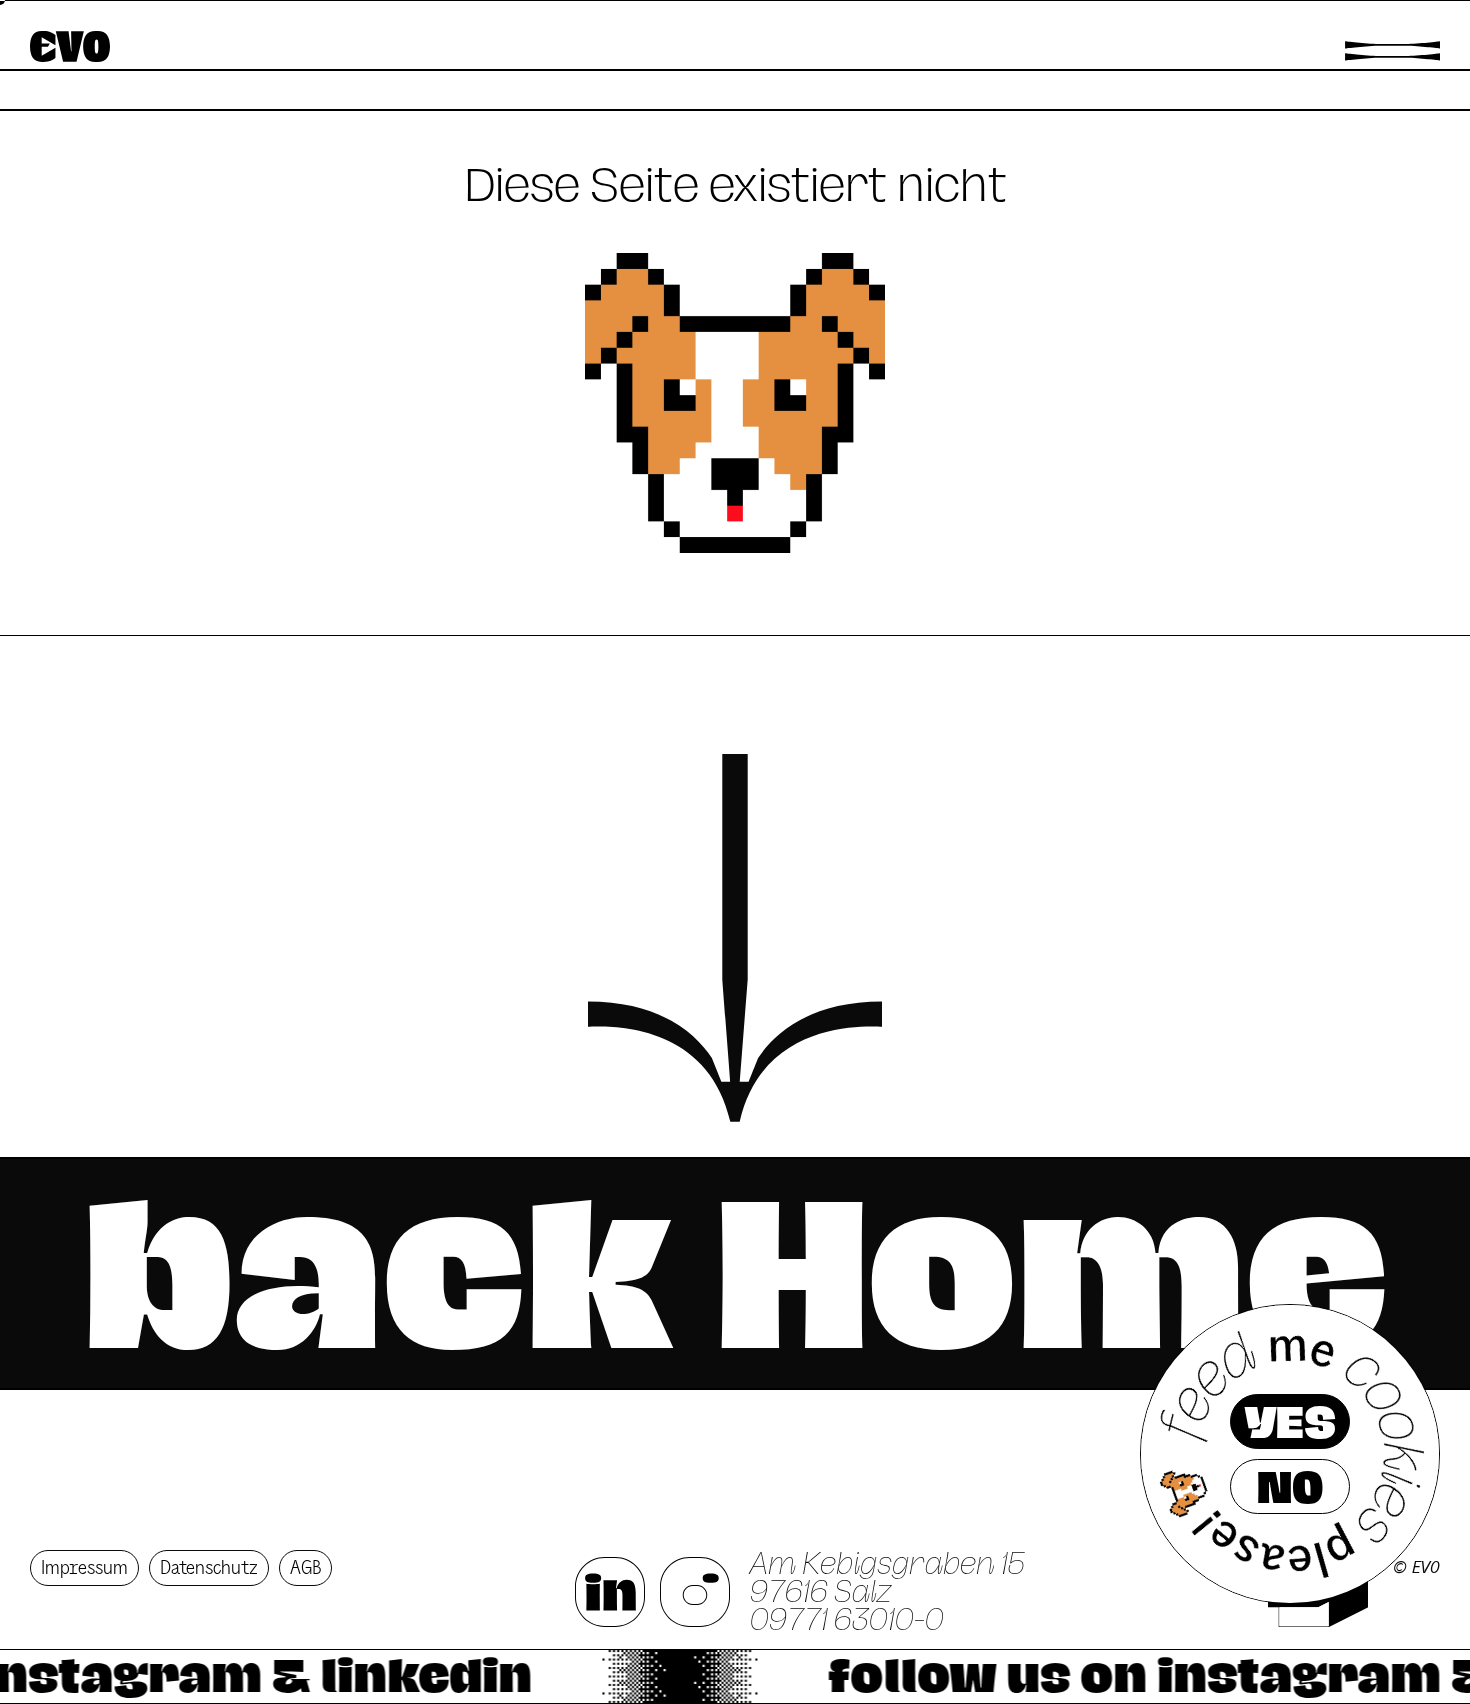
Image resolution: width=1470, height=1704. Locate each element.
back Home (735, 1273)
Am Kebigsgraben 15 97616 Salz (887, 1578)
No (1290, 1487)
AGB (305, 1568)
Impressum (84, 1568)
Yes (1290, 1422)
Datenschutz (209, 1568)
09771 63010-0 (847, 1620)
